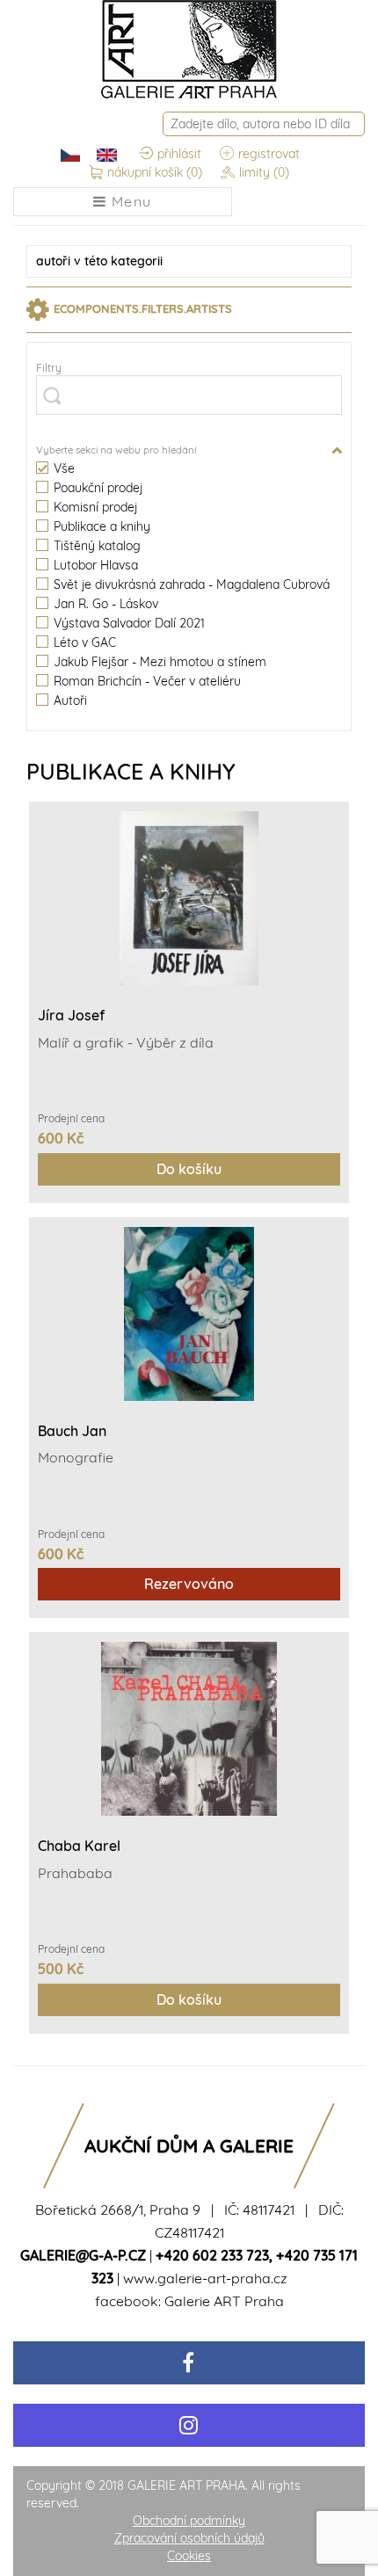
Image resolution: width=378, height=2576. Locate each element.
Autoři (70, 701)
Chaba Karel (79, 1846)
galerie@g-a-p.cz (83, 2255)
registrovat (269, 154)
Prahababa (75, 1873)
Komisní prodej (95, 508)
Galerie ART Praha (224, 2301)
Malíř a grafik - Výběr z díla (126, 1042)
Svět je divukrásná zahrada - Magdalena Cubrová (192, 585)
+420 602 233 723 (212, 2255)
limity (264, 172)
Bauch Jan (72, 1431)
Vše (64, 469)
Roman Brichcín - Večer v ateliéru (147, 682)
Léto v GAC (85, 643)
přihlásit (179, 154)
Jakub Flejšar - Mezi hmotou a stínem (160, 662)
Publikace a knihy (102, 527)
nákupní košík (155, 172)
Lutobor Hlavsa (96, 566)
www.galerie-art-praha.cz (205, 2278)
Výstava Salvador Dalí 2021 (129, 624)
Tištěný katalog (97, 546)
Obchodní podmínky (189, 2521)
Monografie (76, 1457)
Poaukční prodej (98, 488)
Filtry (49, 368)
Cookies (189, 2556)
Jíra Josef (71, 1015)
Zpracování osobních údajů (189, 2538)
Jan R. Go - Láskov (106, 604)
